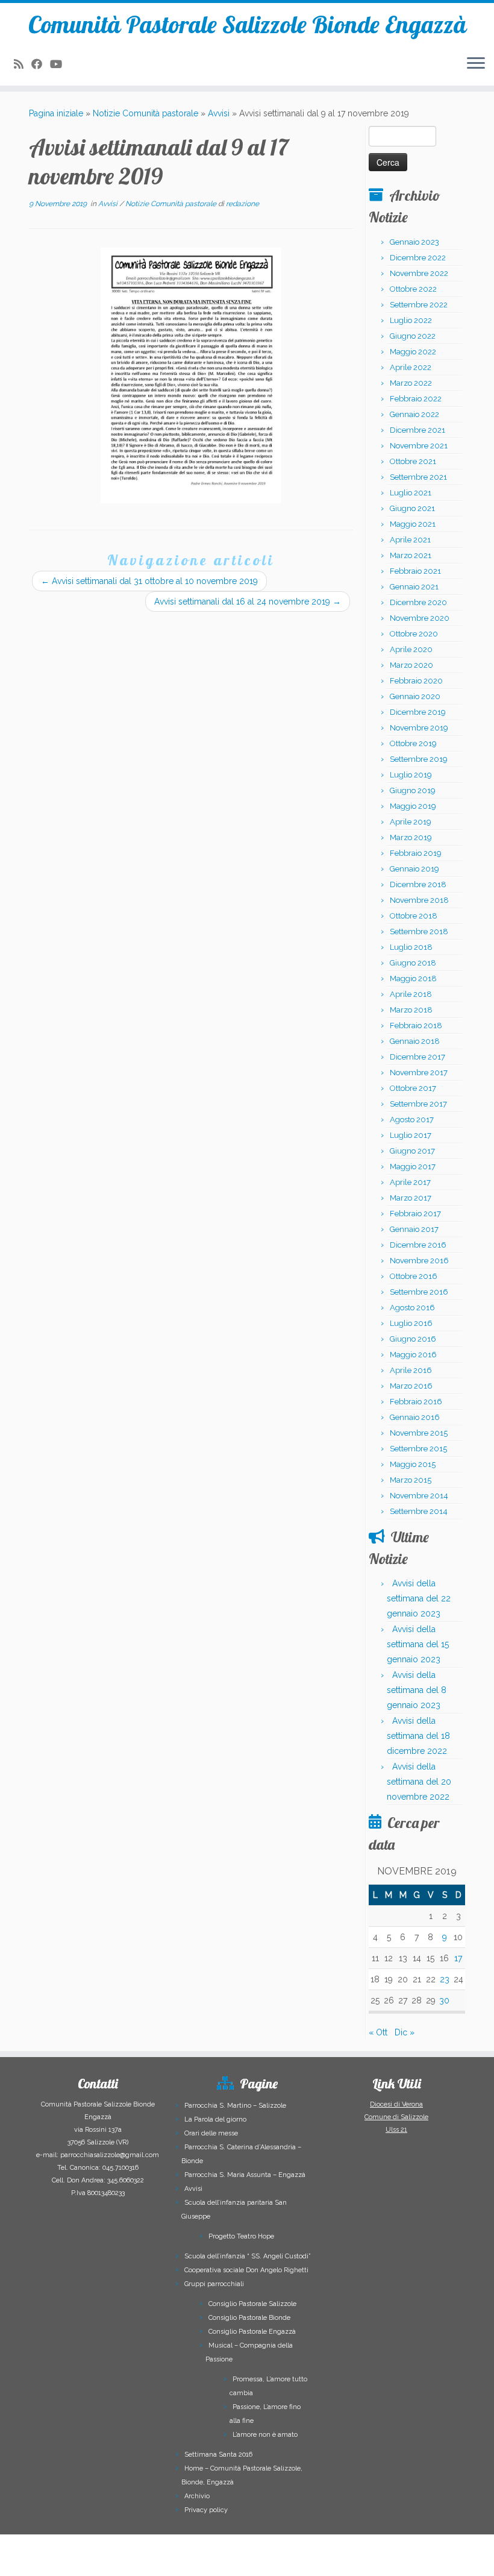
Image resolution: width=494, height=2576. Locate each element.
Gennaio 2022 (414, 414)
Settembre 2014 (419, 1511)
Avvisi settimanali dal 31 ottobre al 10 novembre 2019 (149, 581)
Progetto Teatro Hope (241, 2236)
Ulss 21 (396, 2130)
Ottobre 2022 (413, 289)
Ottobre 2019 (413, 743)
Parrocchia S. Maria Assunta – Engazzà (245, 2175)
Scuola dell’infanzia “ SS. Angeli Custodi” (248, 2256)
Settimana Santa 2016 (218, 2455)
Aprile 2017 (410, 1182)
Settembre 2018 (419, 931)
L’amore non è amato (265, 2435)
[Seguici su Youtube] (60, 64)
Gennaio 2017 (414, 1229)
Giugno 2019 (413, 790)
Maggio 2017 (413, 1167)
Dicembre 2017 (417, 1057)
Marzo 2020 (411, 665)
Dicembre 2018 (418, 884)
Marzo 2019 (411, 837)
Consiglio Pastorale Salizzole (252, 2304)
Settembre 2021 (418, 477)
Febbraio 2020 (416, 681)
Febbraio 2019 (416, 853)
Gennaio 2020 (415, 696)
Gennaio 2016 (415, 1417)
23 (445, 1979)
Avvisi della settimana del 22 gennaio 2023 (419, 1598)
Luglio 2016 (411, 1323)
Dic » (405, 2032)
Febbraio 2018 (416, 1026)
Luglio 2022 (411, 320)
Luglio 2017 (411, 1135)
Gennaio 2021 (414, 587)
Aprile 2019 (411, 822)
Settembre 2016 (419, 1292)
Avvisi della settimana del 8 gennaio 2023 (417, 1690)
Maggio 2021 (413, 524)
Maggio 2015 (413, 1464)
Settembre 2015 (418, 1449)
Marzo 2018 (411, 1010)
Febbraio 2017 (415, 1214)
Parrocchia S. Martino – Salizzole (235, 2106)
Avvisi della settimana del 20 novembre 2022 (419, 1782)
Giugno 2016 (413, 1339)
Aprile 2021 (410, 540)
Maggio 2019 (413, 806)
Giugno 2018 (413, 963)
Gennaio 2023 (414, 242)
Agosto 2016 (412, 1308)
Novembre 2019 (419, 728)
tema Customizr (277, 2561)
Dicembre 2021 (417, 430)
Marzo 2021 (411, 555)
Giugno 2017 (412, 1151)
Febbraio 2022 (416, 399)
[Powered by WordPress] (193, 2559)
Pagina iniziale (56, 113)
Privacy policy (206, 2510)
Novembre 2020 (420, 618)
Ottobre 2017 (413, 1088)
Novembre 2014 (419, 1496)
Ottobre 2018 (414, 916)
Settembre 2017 (418, 1104)
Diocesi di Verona (396, 2104)
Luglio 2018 (411, 947)
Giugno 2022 (413, 336)
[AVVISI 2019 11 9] (191, 375)
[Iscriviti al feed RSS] (23, 64)
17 (458, 1958)
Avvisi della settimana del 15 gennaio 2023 (418, 1644)
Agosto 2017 (412, 1120)
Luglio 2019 (411, 775)
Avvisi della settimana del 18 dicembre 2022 (418, 1736)
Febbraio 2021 (415, 571)
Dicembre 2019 (418, 712)
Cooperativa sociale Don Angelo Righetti (246, 2270)
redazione (242, 204)
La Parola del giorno (215, 2119)
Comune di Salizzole (396, 2117)
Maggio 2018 (413, 979)
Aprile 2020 (411, 649)
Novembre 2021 (419, 446)
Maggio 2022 (413, 352)
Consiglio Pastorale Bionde (249, 2318)
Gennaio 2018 (415, 1041)
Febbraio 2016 (416, 1402)
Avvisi (219, 113)
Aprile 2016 (411, 1370)
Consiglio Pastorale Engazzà (252, 2332)
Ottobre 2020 (414, 634)
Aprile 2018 (411, 994)
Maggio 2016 (413, 1355)
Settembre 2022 (419, 305)
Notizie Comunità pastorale (145, 113)
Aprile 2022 (411, 367)
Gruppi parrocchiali (214, 2284)
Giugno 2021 (412, 508)
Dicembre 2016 (418, 1245)
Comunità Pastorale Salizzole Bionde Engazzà (247, 24)
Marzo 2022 (411, 383)
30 (444, 2000)
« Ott (378, 2032)
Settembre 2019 (419, 759)
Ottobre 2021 (413, 461)
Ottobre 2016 (414, 1276)
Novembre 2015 (419, 1433)
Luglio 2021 (411, 493)
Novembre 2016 (419, 1261)
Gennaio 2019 (414, 869)
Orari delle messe (211, 2133)
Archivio (197, 2496)
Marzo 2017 (411, 1198)
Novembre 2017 (419, 1073)
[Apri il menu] (476, 64)
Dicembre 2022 (418, 258)
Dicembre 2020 (418, 602)
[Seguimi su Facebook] (41, 64)
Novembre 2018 (419, 900)
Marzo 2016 (411, 1386)
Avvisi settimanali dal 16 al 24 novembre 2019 (248, 602)
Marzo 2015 (411, 1480)
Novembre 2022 (419, 273)
